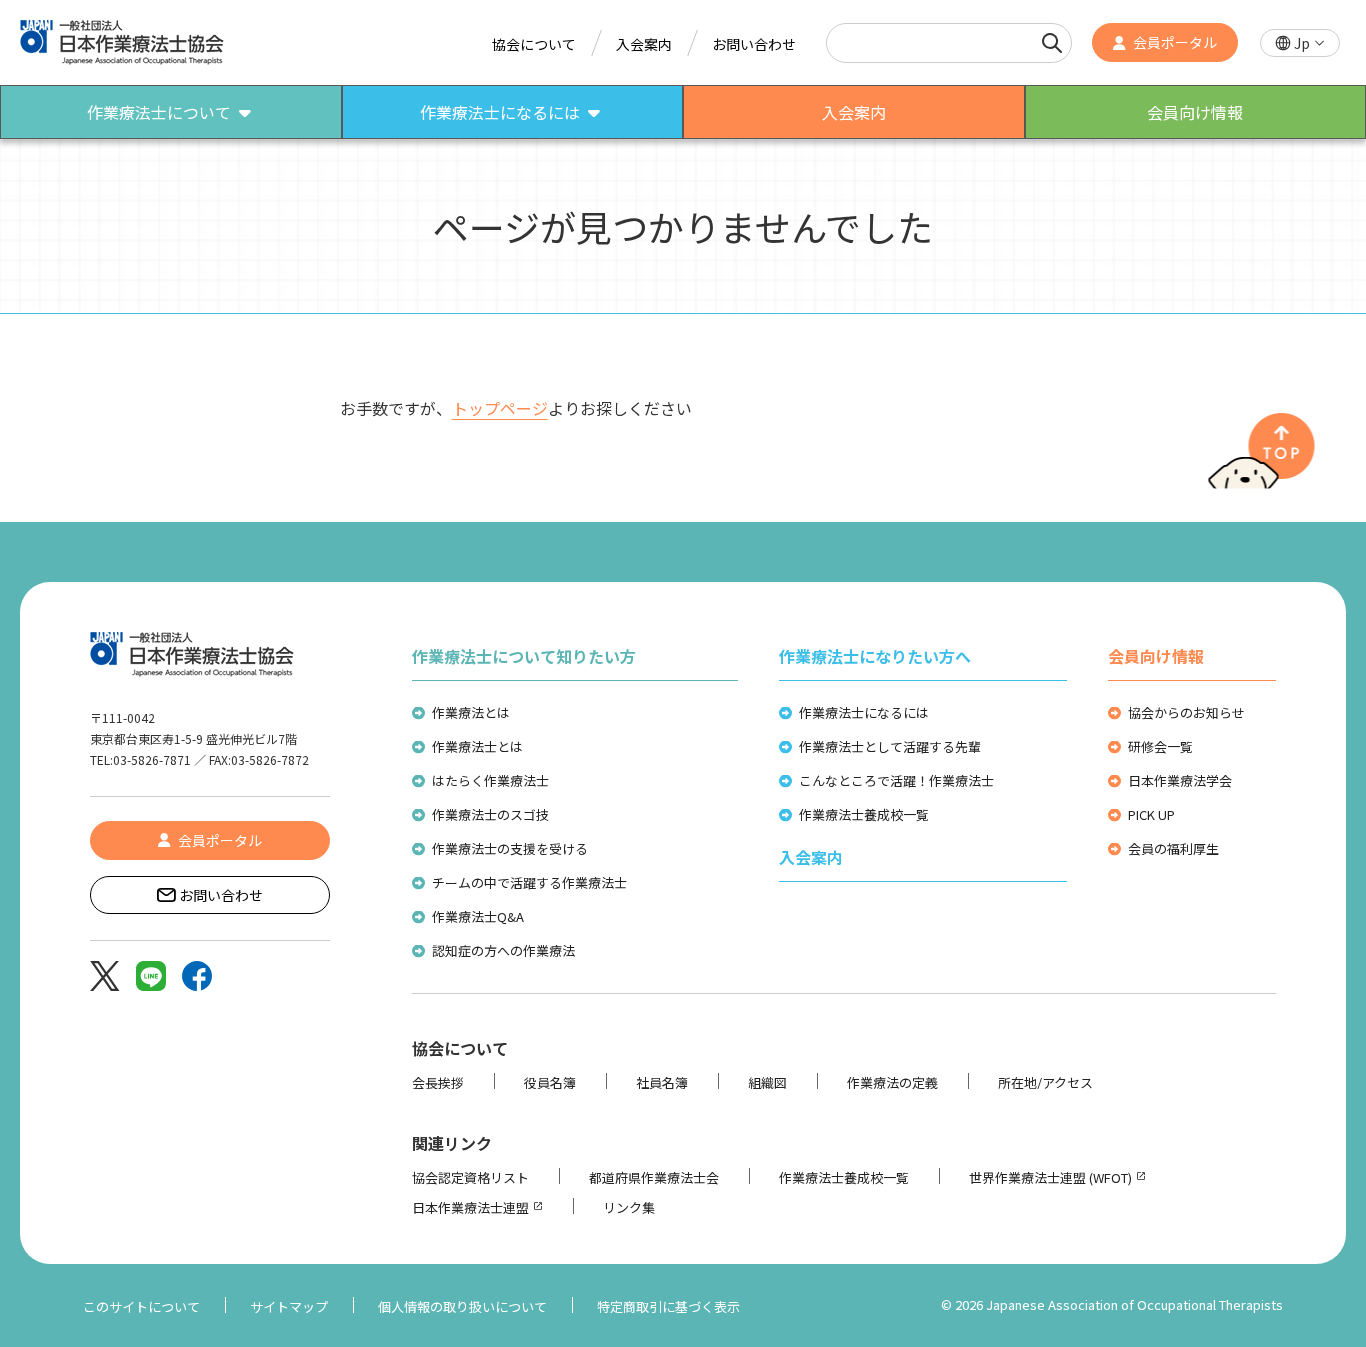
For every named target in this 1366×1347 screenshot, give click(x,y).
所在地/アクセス (1045, 1082)
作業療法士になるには (864, 712)
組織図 (767, 1082)
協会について (534, 44)
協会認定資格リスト (470, 1177)
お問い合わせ (754, 44)
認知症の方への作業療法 (503, 950)
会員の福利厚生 (1173, 848)
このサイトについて (141, 1306)
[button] (1300, 43)
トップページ (500, 408)
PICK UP (1151, 814)
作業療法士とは (477, 746)
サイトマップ (289, 1306)
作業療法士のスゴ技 (490, 814)
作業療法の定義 (892, 1082)
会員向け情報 (1156, 656)
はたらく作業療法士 (490, 780)
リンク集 (629, 1207)
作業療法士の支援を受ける (510, 848)
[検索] (1052, 43)
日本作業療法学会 (1180, 780)
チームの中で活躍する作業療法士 (529, 882)
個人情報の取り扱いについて (462, 1306)
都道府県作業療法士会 (654, 1177)
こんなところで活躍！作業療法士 (896, 780)
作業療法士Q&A (478, 916)
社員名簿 (662, 1082)
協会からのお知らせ (1186, 712)
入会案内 (644, 44)
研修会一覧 (1160, 746)
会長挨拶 (438, 1082)
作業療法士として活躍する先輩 (890, 746)
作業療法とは (471, 712)
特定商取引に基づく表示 (668, 1306)
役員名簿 (550, 1082)
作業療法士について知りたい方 (524, 656)
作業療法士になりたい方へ (875, 656)
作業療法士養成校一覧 (864, 814)
